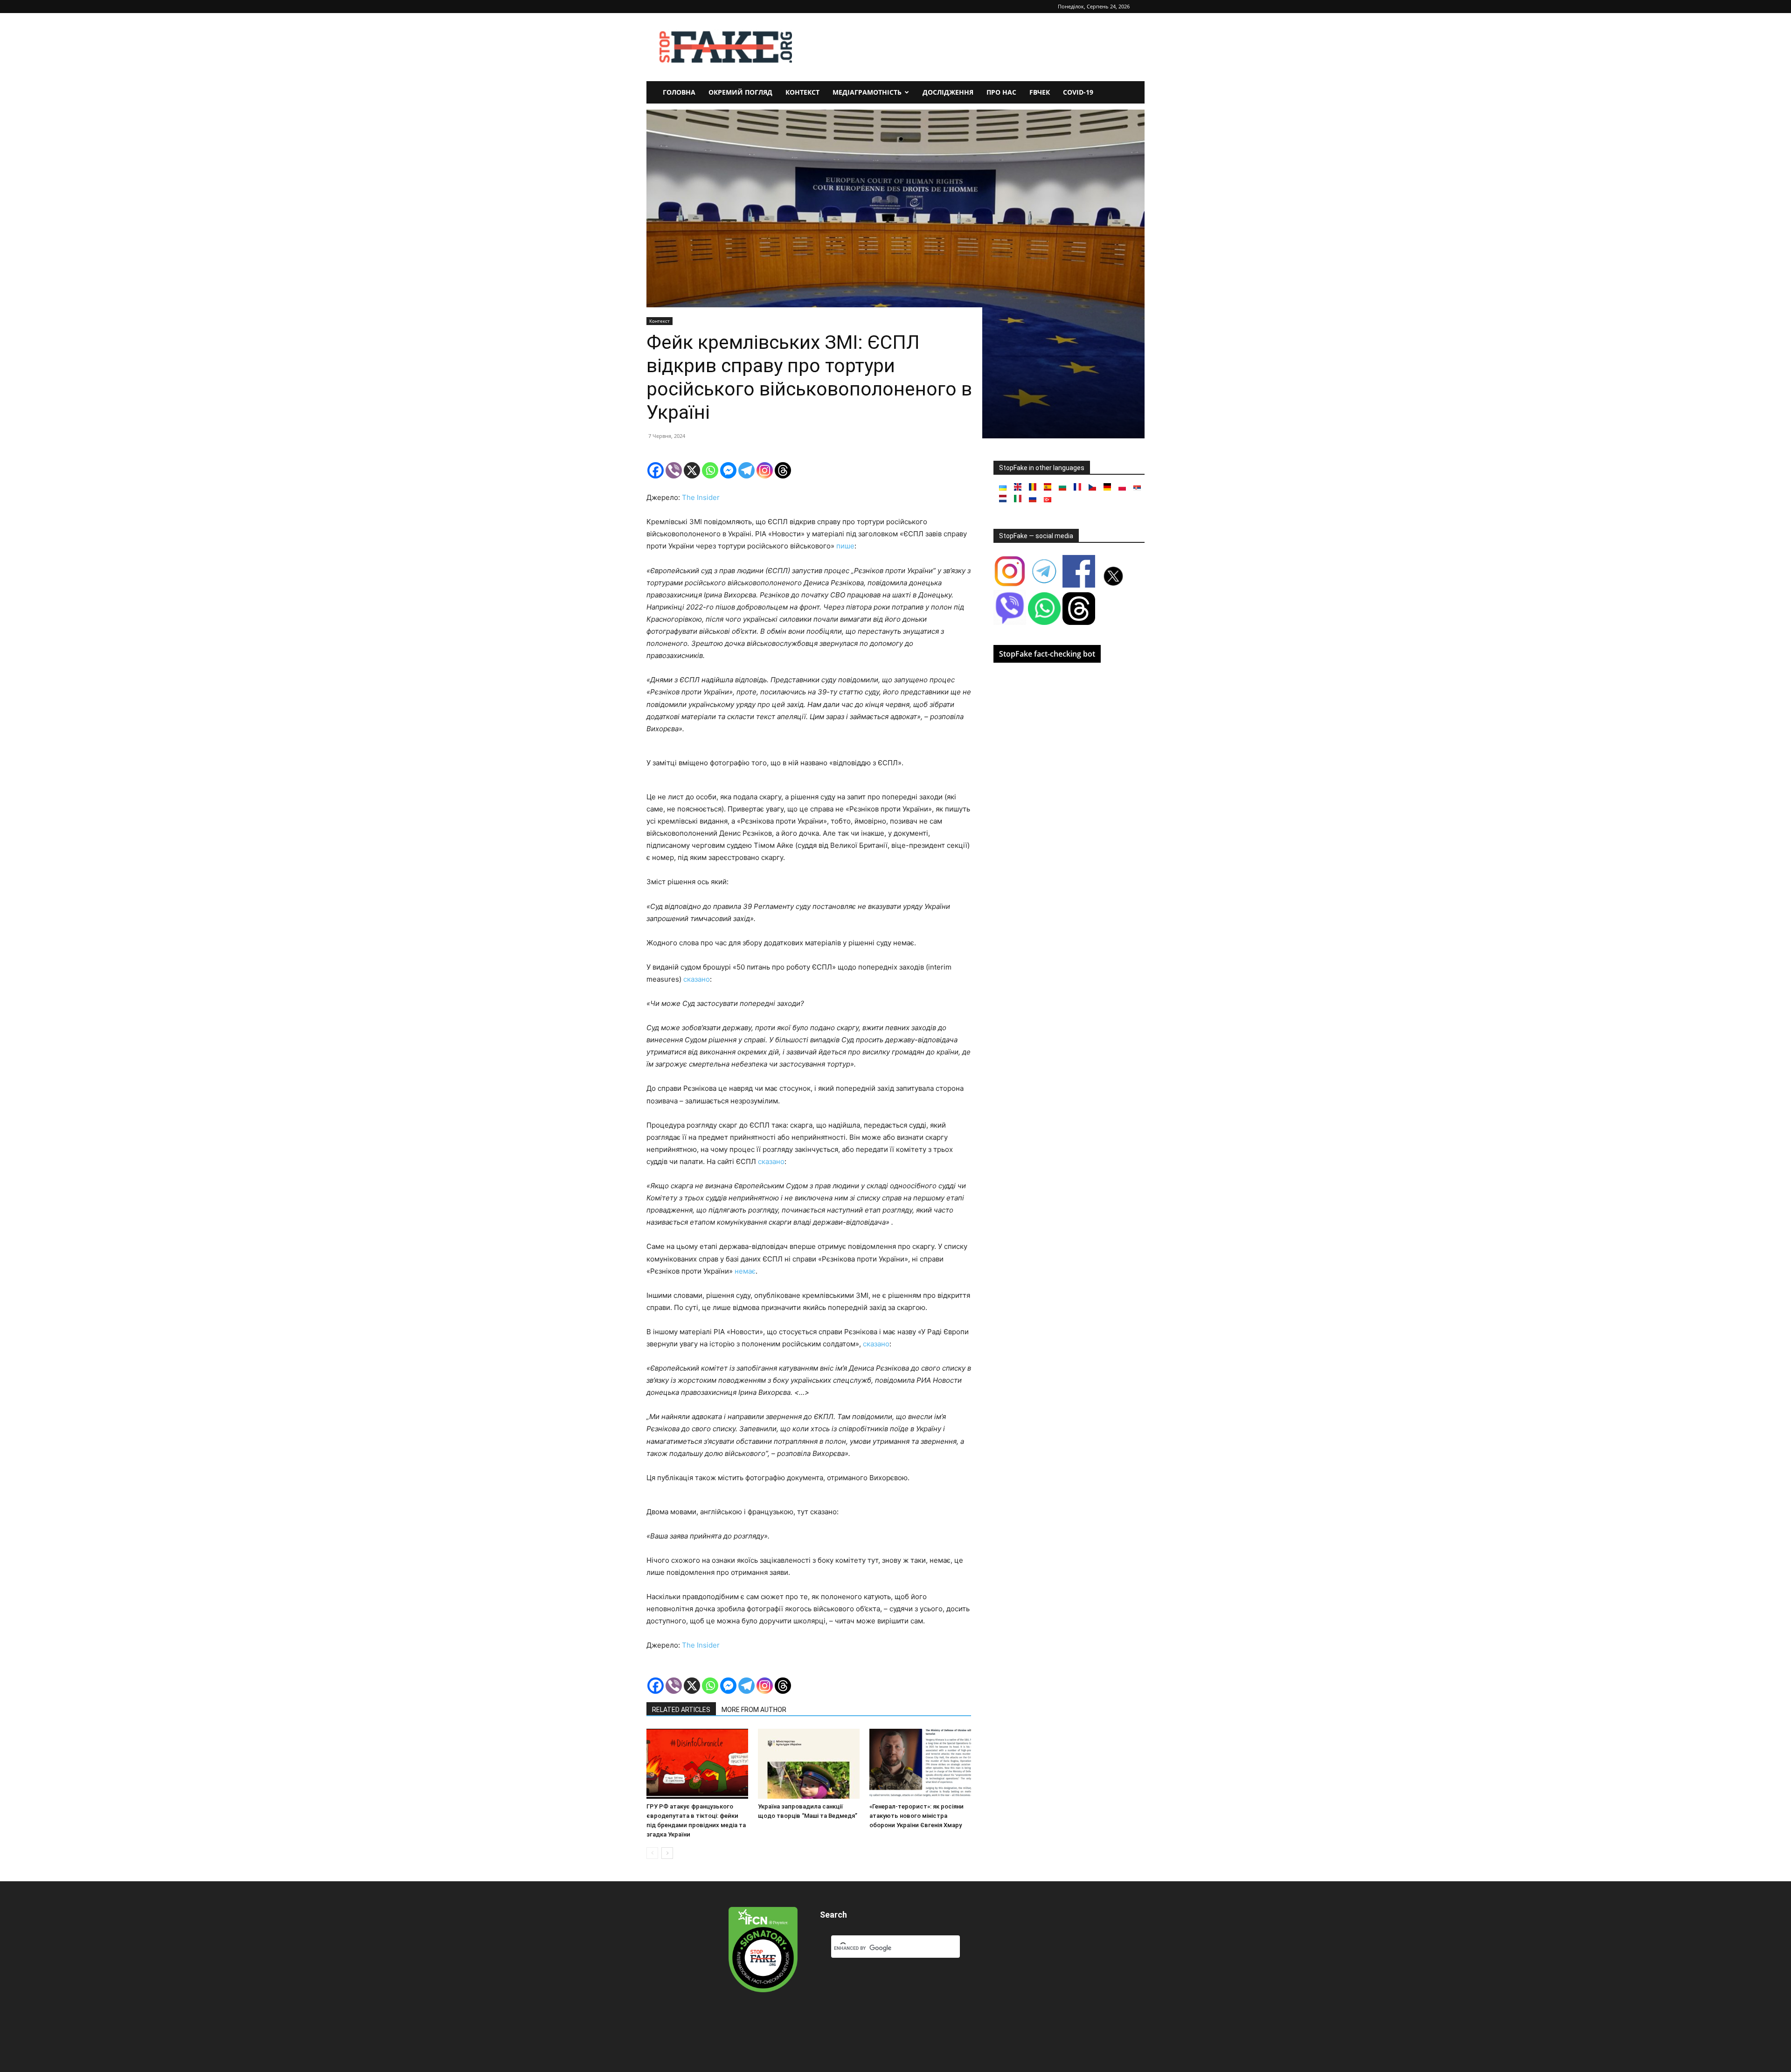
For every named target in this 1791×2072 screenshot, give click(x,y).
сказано (697, 979)
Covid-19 (1078, 92)
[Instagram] (765, 470)
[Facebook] (656, 470)
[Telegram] (746, 470)
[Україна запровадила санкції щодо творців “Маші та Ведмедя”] (809, 1764)
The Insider (701, 497)
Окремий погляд (740, 92)
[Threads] (783, 470)
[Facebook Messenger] (728, 470)
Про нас (1001, 92)
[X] (692, 470)
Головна (679, 92)
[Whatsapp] (710, 470)
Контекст (802, 92)
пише (845, 546)
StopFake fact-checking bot (1047, 654)
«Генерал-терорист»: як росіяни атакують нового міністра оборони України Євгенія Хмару (916, 1816)
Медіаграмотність (867, 92)
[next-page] (667, 1853)
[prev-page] (652, 1853)
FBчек (1040, 92)
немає (745, 1271)
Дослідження (948, 92)
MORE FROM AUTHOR (754, 1710)
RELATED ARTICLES (681, 1710)
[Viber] (674, 470)
